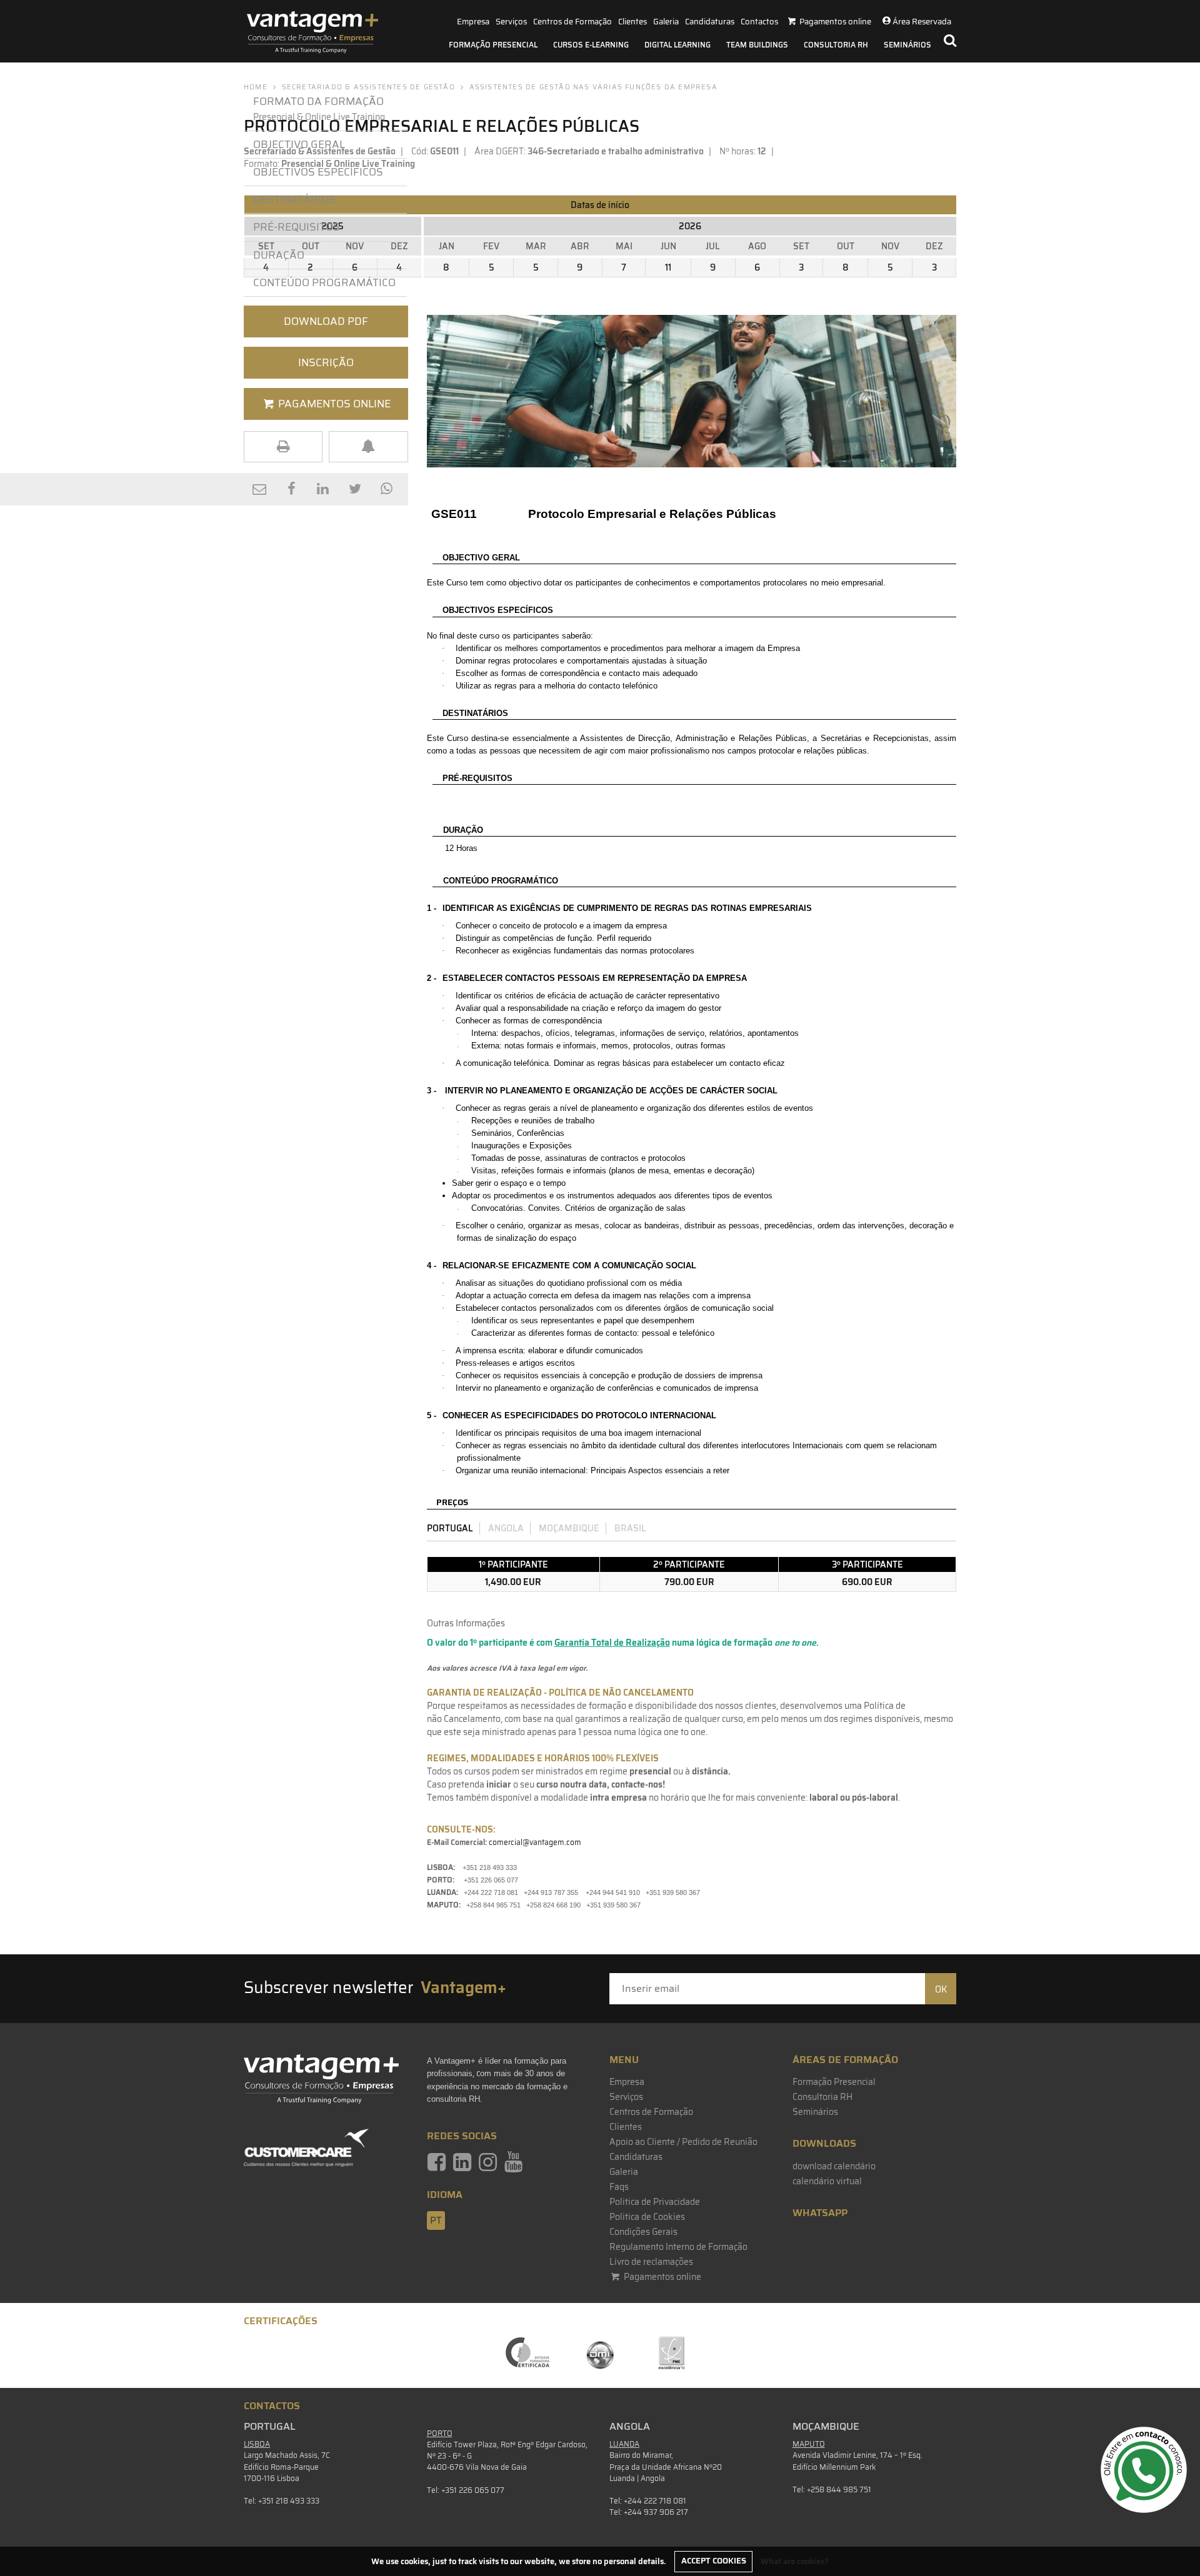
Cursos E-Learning (591, 45)
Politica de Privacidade (655, 2202)
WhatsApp (820, 2213)
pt (436, 2220)
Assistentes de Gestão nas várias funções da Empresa (593, 87)
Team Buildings (757, 45)
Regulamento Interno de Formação (678, 2247)
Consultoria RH (836, 45)
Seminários (907, 45)
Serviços (511, 22)
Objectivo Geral (299, 144)
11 (668, 267)
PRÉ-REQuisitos (297, 227)
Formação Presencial (493, 45)
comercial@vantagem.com (535, 1842)
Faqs (619, 2187)
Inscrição (326, 362)
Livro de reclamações (651, 2262)
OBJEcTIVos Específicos (318, 172)
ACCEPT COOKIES (714, 2561)
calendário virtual (827, 2181)
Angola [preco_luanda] (506, 1528)
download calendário (834, 2166)
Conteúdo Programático (324, 282)
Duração (279, 255)
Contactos (759, 22)
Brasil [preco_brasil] (630, 1528)
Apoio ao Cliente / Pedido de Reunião (683, 2142)
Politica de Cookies (647, 2217)
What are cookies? (795, 2561)
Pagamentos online (662, 2277)
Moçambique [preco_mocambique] (569, 1528)
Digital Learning (677, 45)
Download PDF (326, 321)
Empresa (473, 22)
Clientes (632, 22)
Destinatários (294, 199)
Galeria (666, 22)
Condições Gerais (643, 2232)
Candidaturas (710, 22)
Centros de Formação (572, 22)
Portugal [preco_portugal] (450, 1528)
